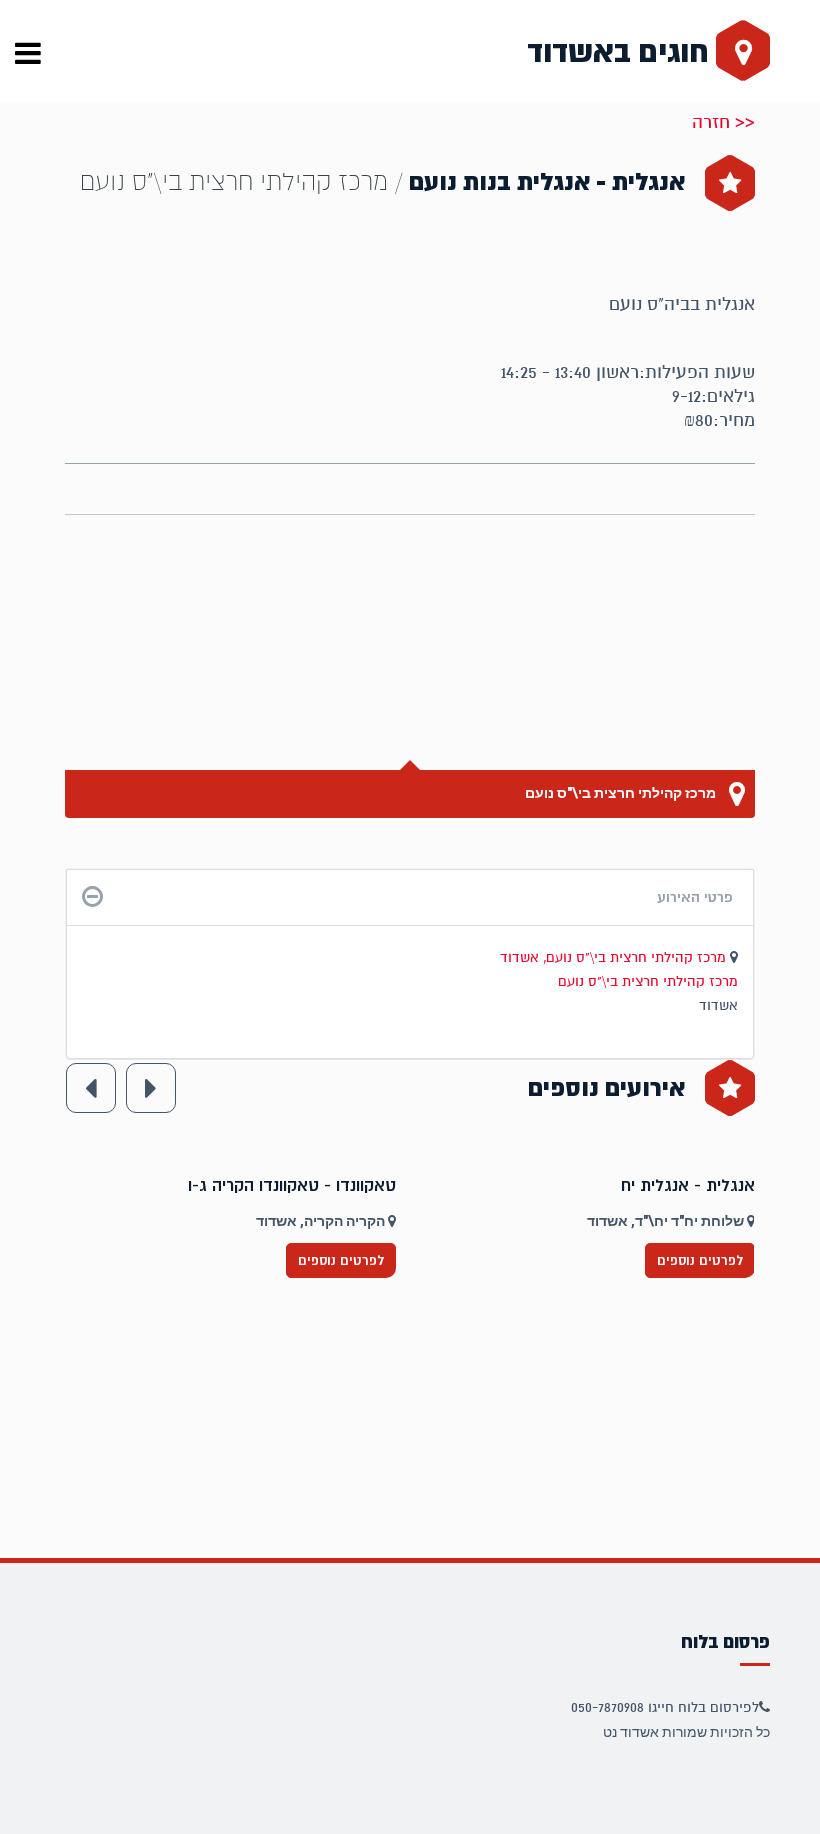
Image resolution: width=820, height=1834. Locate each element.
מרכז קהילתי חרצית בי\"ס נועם (622, 793)
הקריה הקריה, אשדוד (654, 1221)
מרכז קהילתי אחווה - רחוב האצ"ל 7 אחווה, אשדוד (207, 1221)
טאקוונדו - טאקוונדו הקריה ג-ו (624, 1186)
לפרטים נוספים (314, 1260)
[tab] (410, 897)
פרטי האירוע (695, 897)
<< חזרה (723, 122)
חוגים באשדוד (621, 52)
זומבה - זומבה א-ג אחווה (281, 1186)
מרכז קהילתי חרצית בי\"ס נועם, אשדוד (615, 957)
